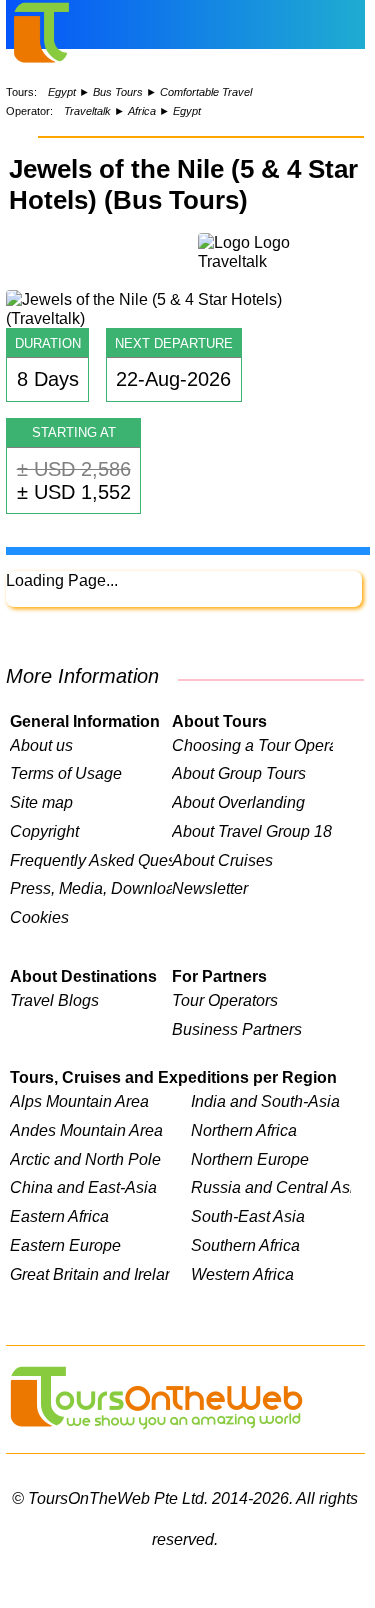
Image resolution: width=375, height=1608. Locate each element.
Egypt (62, 92)
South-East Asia (248, 1216)
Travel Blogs (54, 1000)
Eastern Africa (59, 1216)
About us (41, 745)
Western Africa (242, 1274)
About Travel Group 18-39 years (253, 831)
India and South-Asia (265, 1101)
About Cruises (222, 860)
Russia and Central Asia (271, 1187)
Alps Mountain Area (79, 1101)
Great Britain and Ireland (90, 1274)
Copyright (44, 831)
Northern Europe (250, 1159)
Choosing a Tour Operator (253, 745)
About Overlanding (238, 802)
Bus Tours (118, 92)
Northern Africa (244, 1130)
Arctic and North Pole (85, 1159)
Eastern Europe (65, 1245)
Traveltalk (87, 111)
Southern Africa (245, 1245)
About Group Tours (239, 773)
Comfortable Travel (206, 92)
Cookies (39, 917)
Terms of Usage (66, 773)
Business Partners (237, 1029)
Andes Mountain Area (86, 1130)
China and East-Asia (83, 1187)
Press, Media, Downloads (91, 888)
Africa (142, 111)
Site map (41, 802)
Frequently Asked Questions (91, 860)
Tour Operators (225, 1000)
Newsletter (210, 888)
